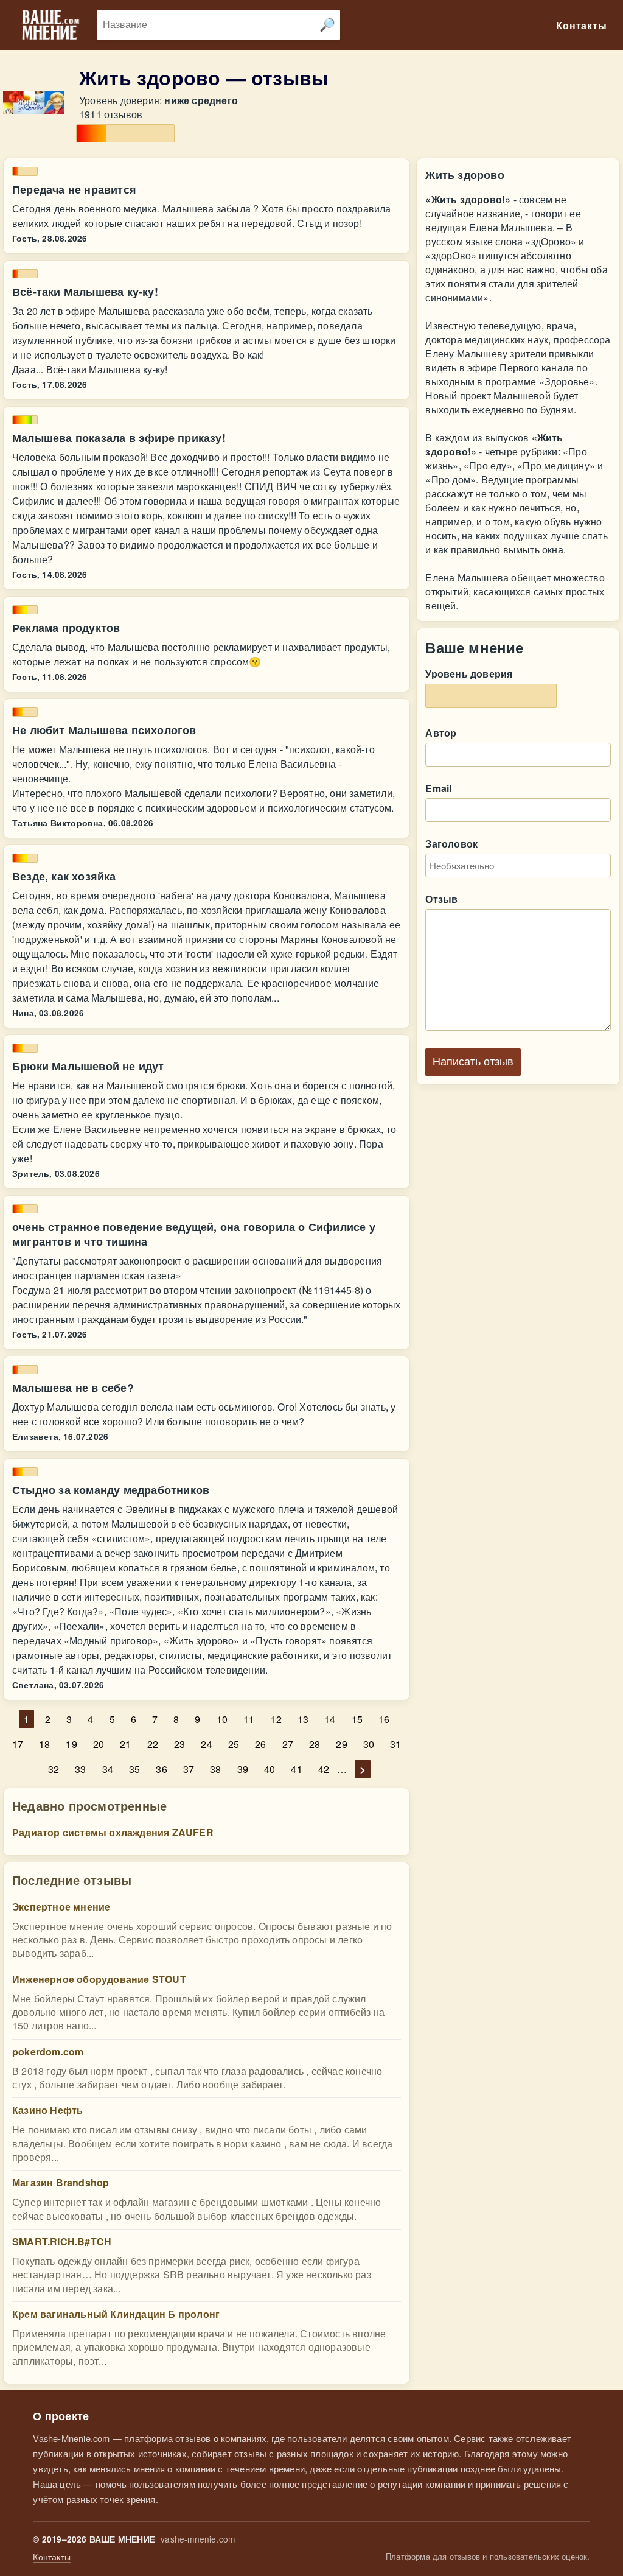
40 (270, 1769)
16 (384, 1719)
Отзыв (441, 899)
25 (234, 1744)
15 (357, 1719)
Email (438, 788)
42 (324, 1769)
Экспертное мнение (61, 1907)
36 (161, 1769)
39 (243, 1769)
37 (189, 1769)
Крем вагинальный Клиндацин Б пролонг (116, 2314)
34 (108, 1769)
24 (206, 1744)
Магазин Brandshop (61, 2182)
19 (71, 1744)
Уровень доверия (469, 674)
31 (395, 1744)
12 (276, 1719)
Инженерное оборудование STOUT (99, 1979)
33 (80, 1769)
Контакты (52, 2557)
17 (18, 1744)
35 (134, 1769)
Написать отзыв (473, 1062)
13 (303, 1719)
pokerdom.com (48, 2051)
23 (179, 1744)
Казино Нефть (47, 2110)
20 (99, 1744)
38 (215, 1769)
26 (260, 1744)
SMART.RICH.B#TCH (62, 2241)
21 (125, 1744)
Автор (441, 733)
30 (369, 1744)
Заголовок (451, 844)
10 (222, 1719)
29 (341, 1744)
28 (315, 1744)
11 (249, 1719)
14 (330, 1719)
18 (44, 1744)
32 (54, 1769)
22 (153, 1744)
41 (296, 1769)
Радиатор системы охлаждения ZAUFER (113, 1832)
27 (288, 1744)
